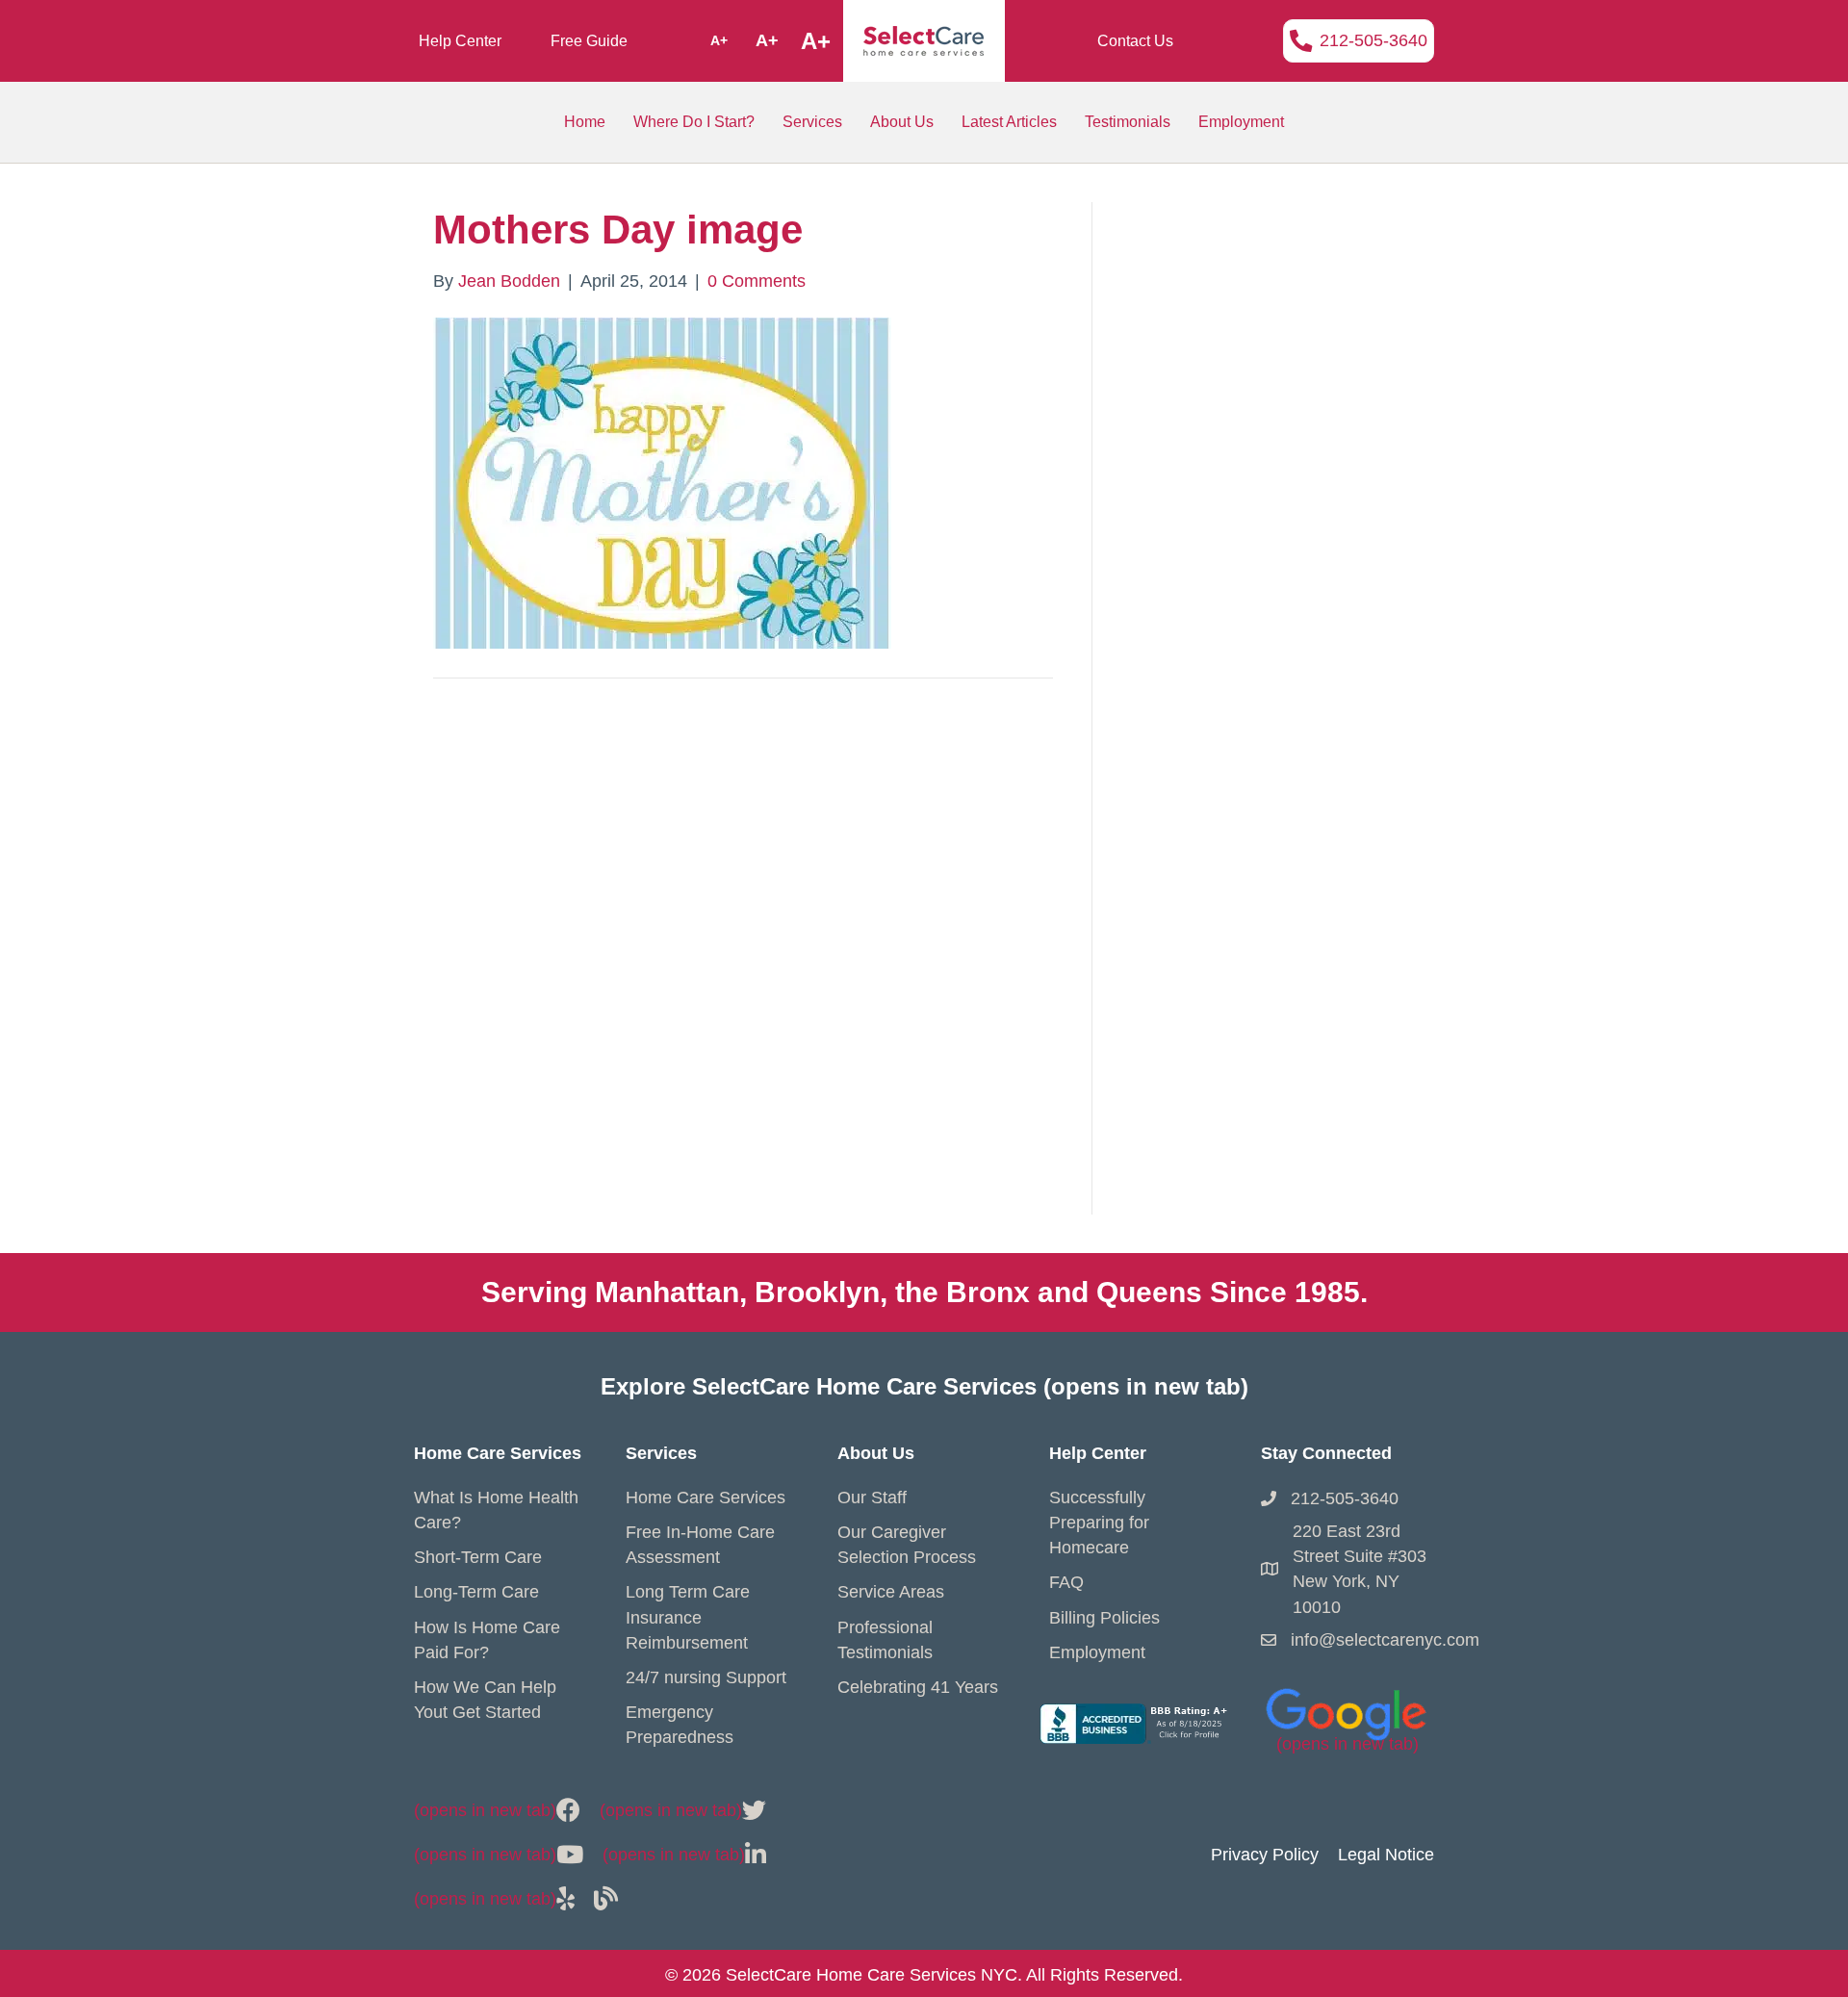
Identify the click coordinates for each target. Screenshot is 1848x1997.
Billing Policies (1104, 1618)
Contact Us (1135, 41)
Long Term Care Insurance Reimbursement (688, 1617)
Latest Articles (1009, 122)
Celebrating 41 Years (918, 1687)
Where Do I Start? (694, 122)
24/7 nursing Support (706, 1677)
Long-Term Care (476, 1592)
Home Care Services (706, 1498)
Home (585, 122)
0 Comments (757, 281)
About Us (902, 122)
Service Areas (891, 1592)
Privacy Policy (1265, 1855)
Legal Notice (1386, 1855)
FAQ (1066, 1582)
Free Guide (589, 41)
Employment (1241, 122)
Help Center (460, 41)
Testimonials (1128, 122)
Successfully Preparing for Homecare (1099, 1523)
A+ (719, 40)
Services (812, 122)
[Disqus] (743, 967)
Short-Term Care (478, 1557)
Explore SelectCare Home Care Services (924, 1386)
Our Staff (872, 1498)
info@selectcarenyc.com (1385, 1640)
